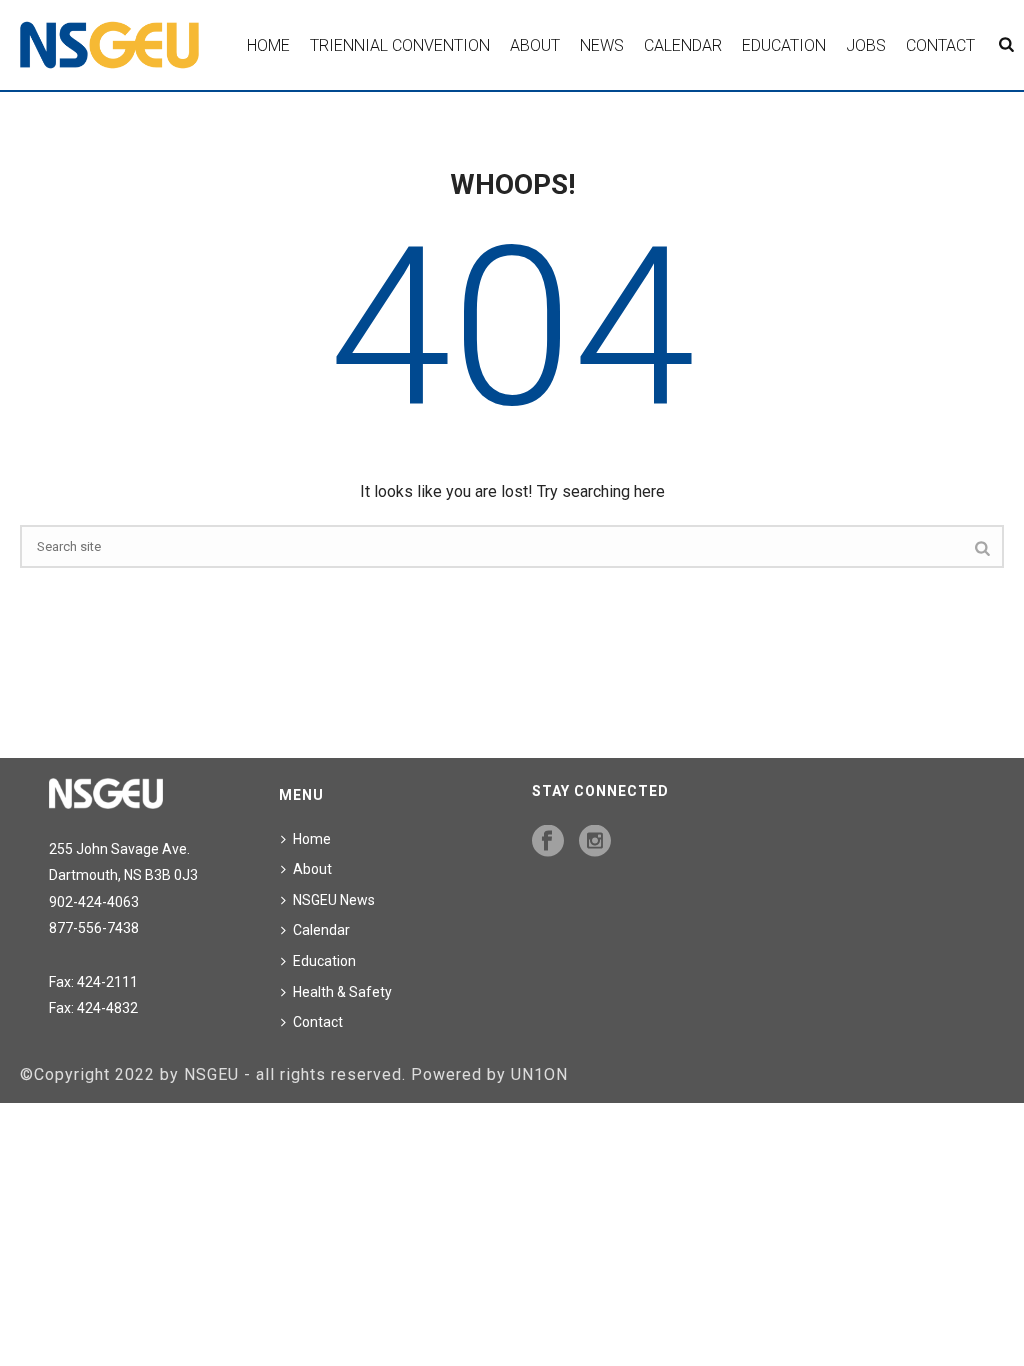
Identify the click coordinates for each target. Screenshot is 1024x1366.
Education (784, 45)
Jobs (866, 45)
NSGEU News (334, 900)
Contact (940, 45)
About (535, 45)
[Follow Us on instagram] (595, 842)
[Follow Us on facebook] (548, 842)
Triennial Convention (400, 45)
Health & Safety (342, 992)
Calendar (683, 45)
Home (268, 45)
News (602, 45)
